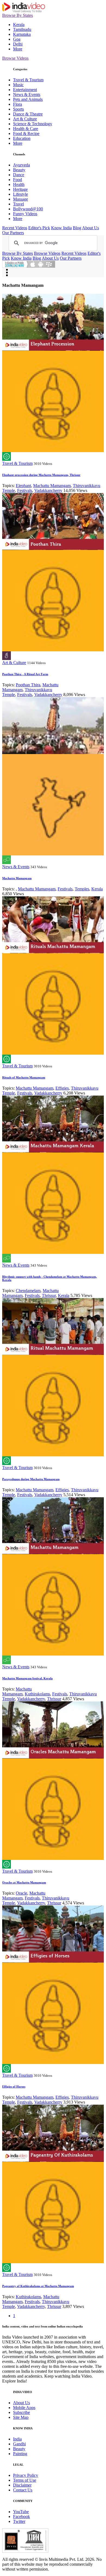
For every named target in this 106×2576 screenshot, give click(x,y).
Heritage (20, 189)
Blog (77, 228)
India (17, 2439)
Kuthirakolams (37, 1694)
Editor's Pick (39, 228)
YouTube (21, 2512)
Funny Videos (25, 214)
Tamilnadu (22, 29)
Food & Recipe (26, 133)
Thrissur (49, 1295)
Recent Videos (15, 228)
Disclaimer (22, 2485)
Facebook (21, 2517)
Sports (18, 109)
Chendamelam (28, 1291)
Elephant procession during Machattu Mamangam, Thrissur (41, 475)
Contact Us (23, 2490)
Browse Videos (15, 58)
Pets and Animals (28, 99)
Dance (19, 175)
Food (18, 180)
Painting (20, 2454)
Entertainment (25, 90)
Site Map (21, 2417)
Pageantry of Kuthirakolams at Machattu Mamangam (38, 2286)
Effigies (62, 1088)
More (18, 49)
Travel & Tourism (28, 80)
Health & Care (26, 129)
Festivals (25, 490)
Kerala (19, 25)
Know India (61, 228)
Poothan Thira (28, 685)
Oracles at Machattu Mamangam (24, 1882)
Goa (17, 39)
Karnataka (22, 34)
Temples (82, 889)
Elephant (23, 486)
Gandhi (19, 2444)
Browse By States (18, 15)
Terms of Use (25, 2480)
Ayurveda (21, 165)
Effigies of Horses (14, 2086)
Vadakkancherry (48, 490)
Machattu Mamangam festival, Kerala (27, 1678)
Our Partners (13, 233)
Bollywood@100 (28, 209)
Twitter (19, 2521)
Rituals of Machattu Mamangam (24, 1077)
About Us (91, 228)
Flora (18, 104)
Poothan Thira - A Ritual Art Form (25, 674)
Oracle (21, 1893)
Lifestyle (21, 194)
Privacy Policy (26, 2475)
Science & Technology (33, 124)
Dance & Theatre (28, 114)
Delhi (18, 44)
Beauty (19, 170)
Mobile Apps (24, 2408)
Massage (21, 199)
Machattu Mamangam (52, 486)
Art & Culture (25, 119)
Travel (18, 204)
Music (18, 85)
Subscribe (21, 2412)
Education (22, 138)
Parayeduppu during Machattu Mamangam (31, 1479)
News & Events (27, 94)
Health (19, 184)
